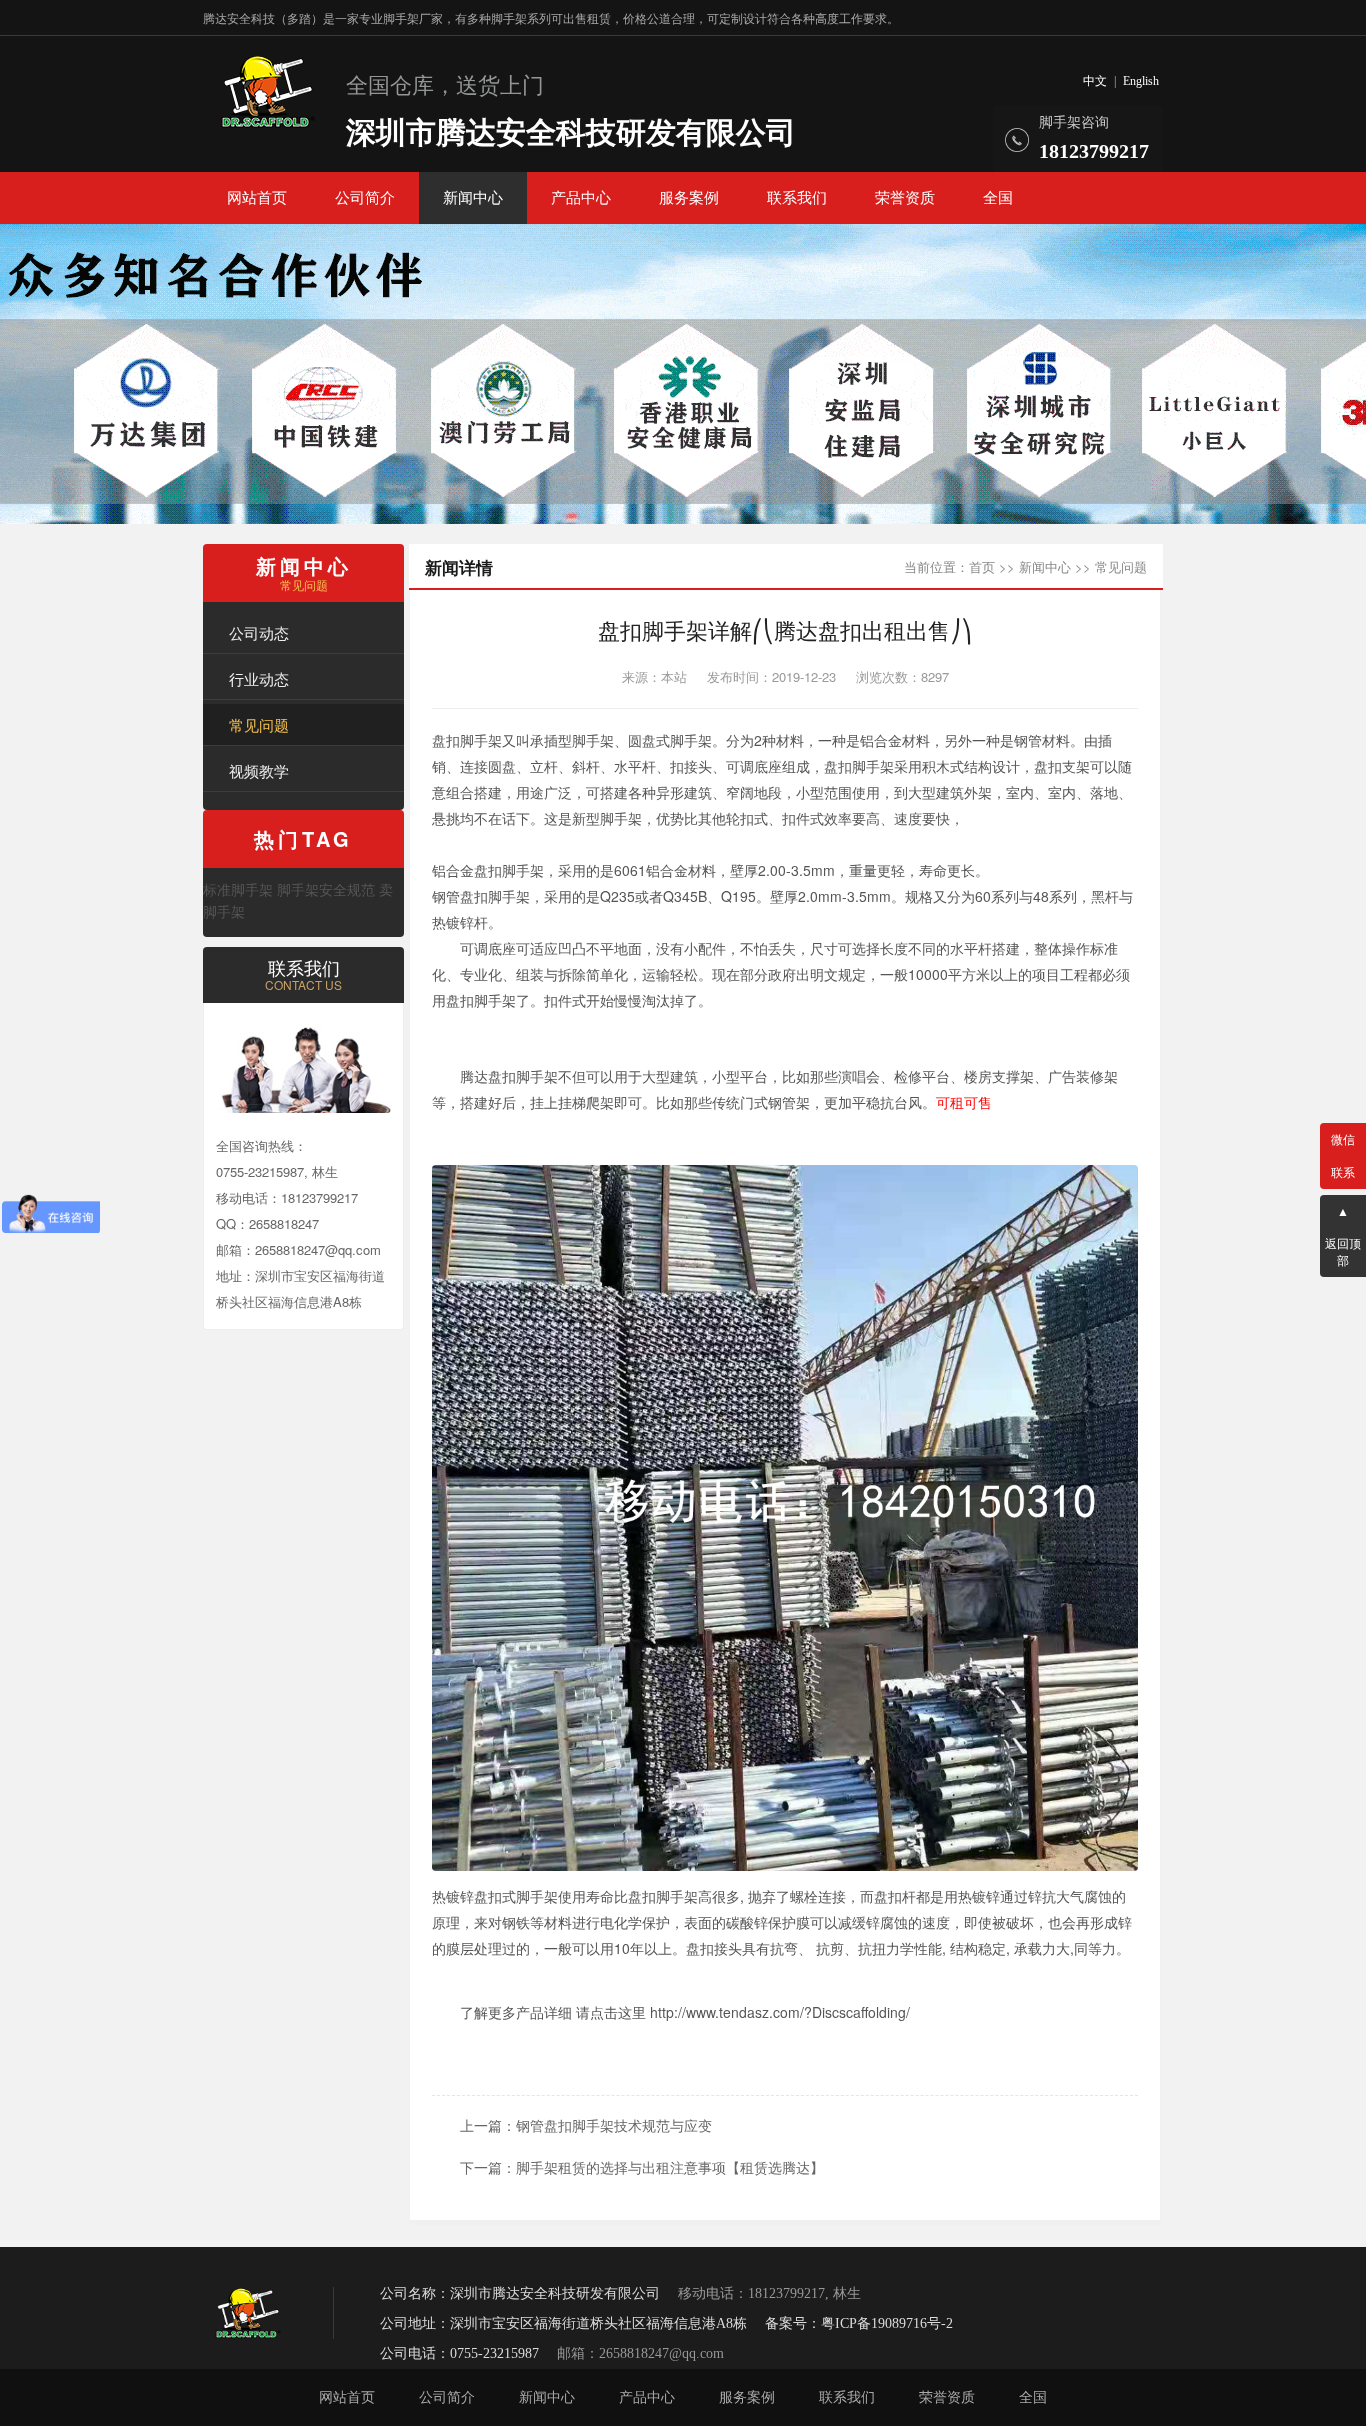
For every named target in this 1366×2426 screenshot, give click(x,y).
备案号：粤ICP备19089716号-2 (859, 2323)
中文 (1095, 81)
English (1141, 81)
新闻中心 (473, 198)
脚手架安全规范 (326, 889)
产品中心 (581, 198)
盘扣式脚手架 (516, 1896)
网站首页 (257, 198)
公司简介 (365, 198)
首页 (982, 566)
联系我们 (797, 198)
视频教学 (259, 770)
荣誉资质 (905, 198)
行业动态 (259, 678)
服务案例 (689, 198)
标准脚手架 (238, 889)
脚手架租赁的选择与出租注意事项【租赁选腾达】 (670, 2167)
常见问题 (259, 724)
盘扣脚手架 (467, 740)
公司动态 (259, 632)
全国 (998, 198)
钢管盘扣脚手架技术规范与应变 (614, 2125)
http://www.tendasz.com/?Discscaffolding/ (780, 2012)
